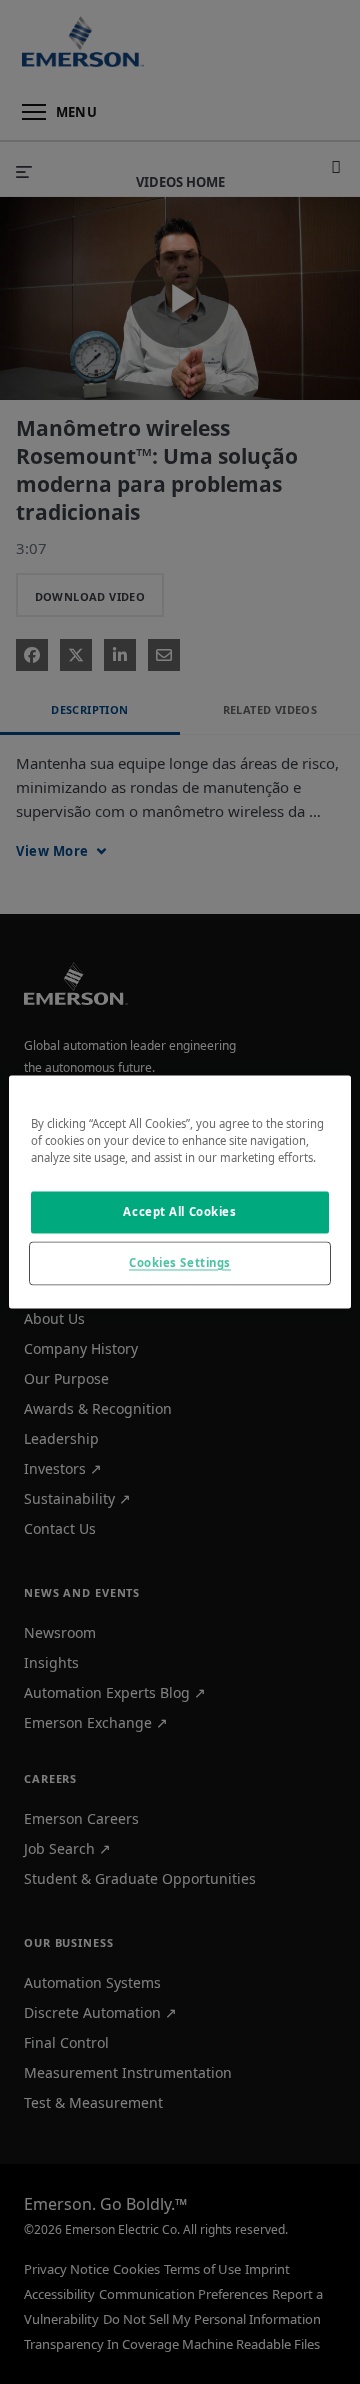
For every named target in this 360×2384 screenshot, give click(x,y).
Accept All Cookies (179, 1212)
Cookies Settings (180, 1263)
